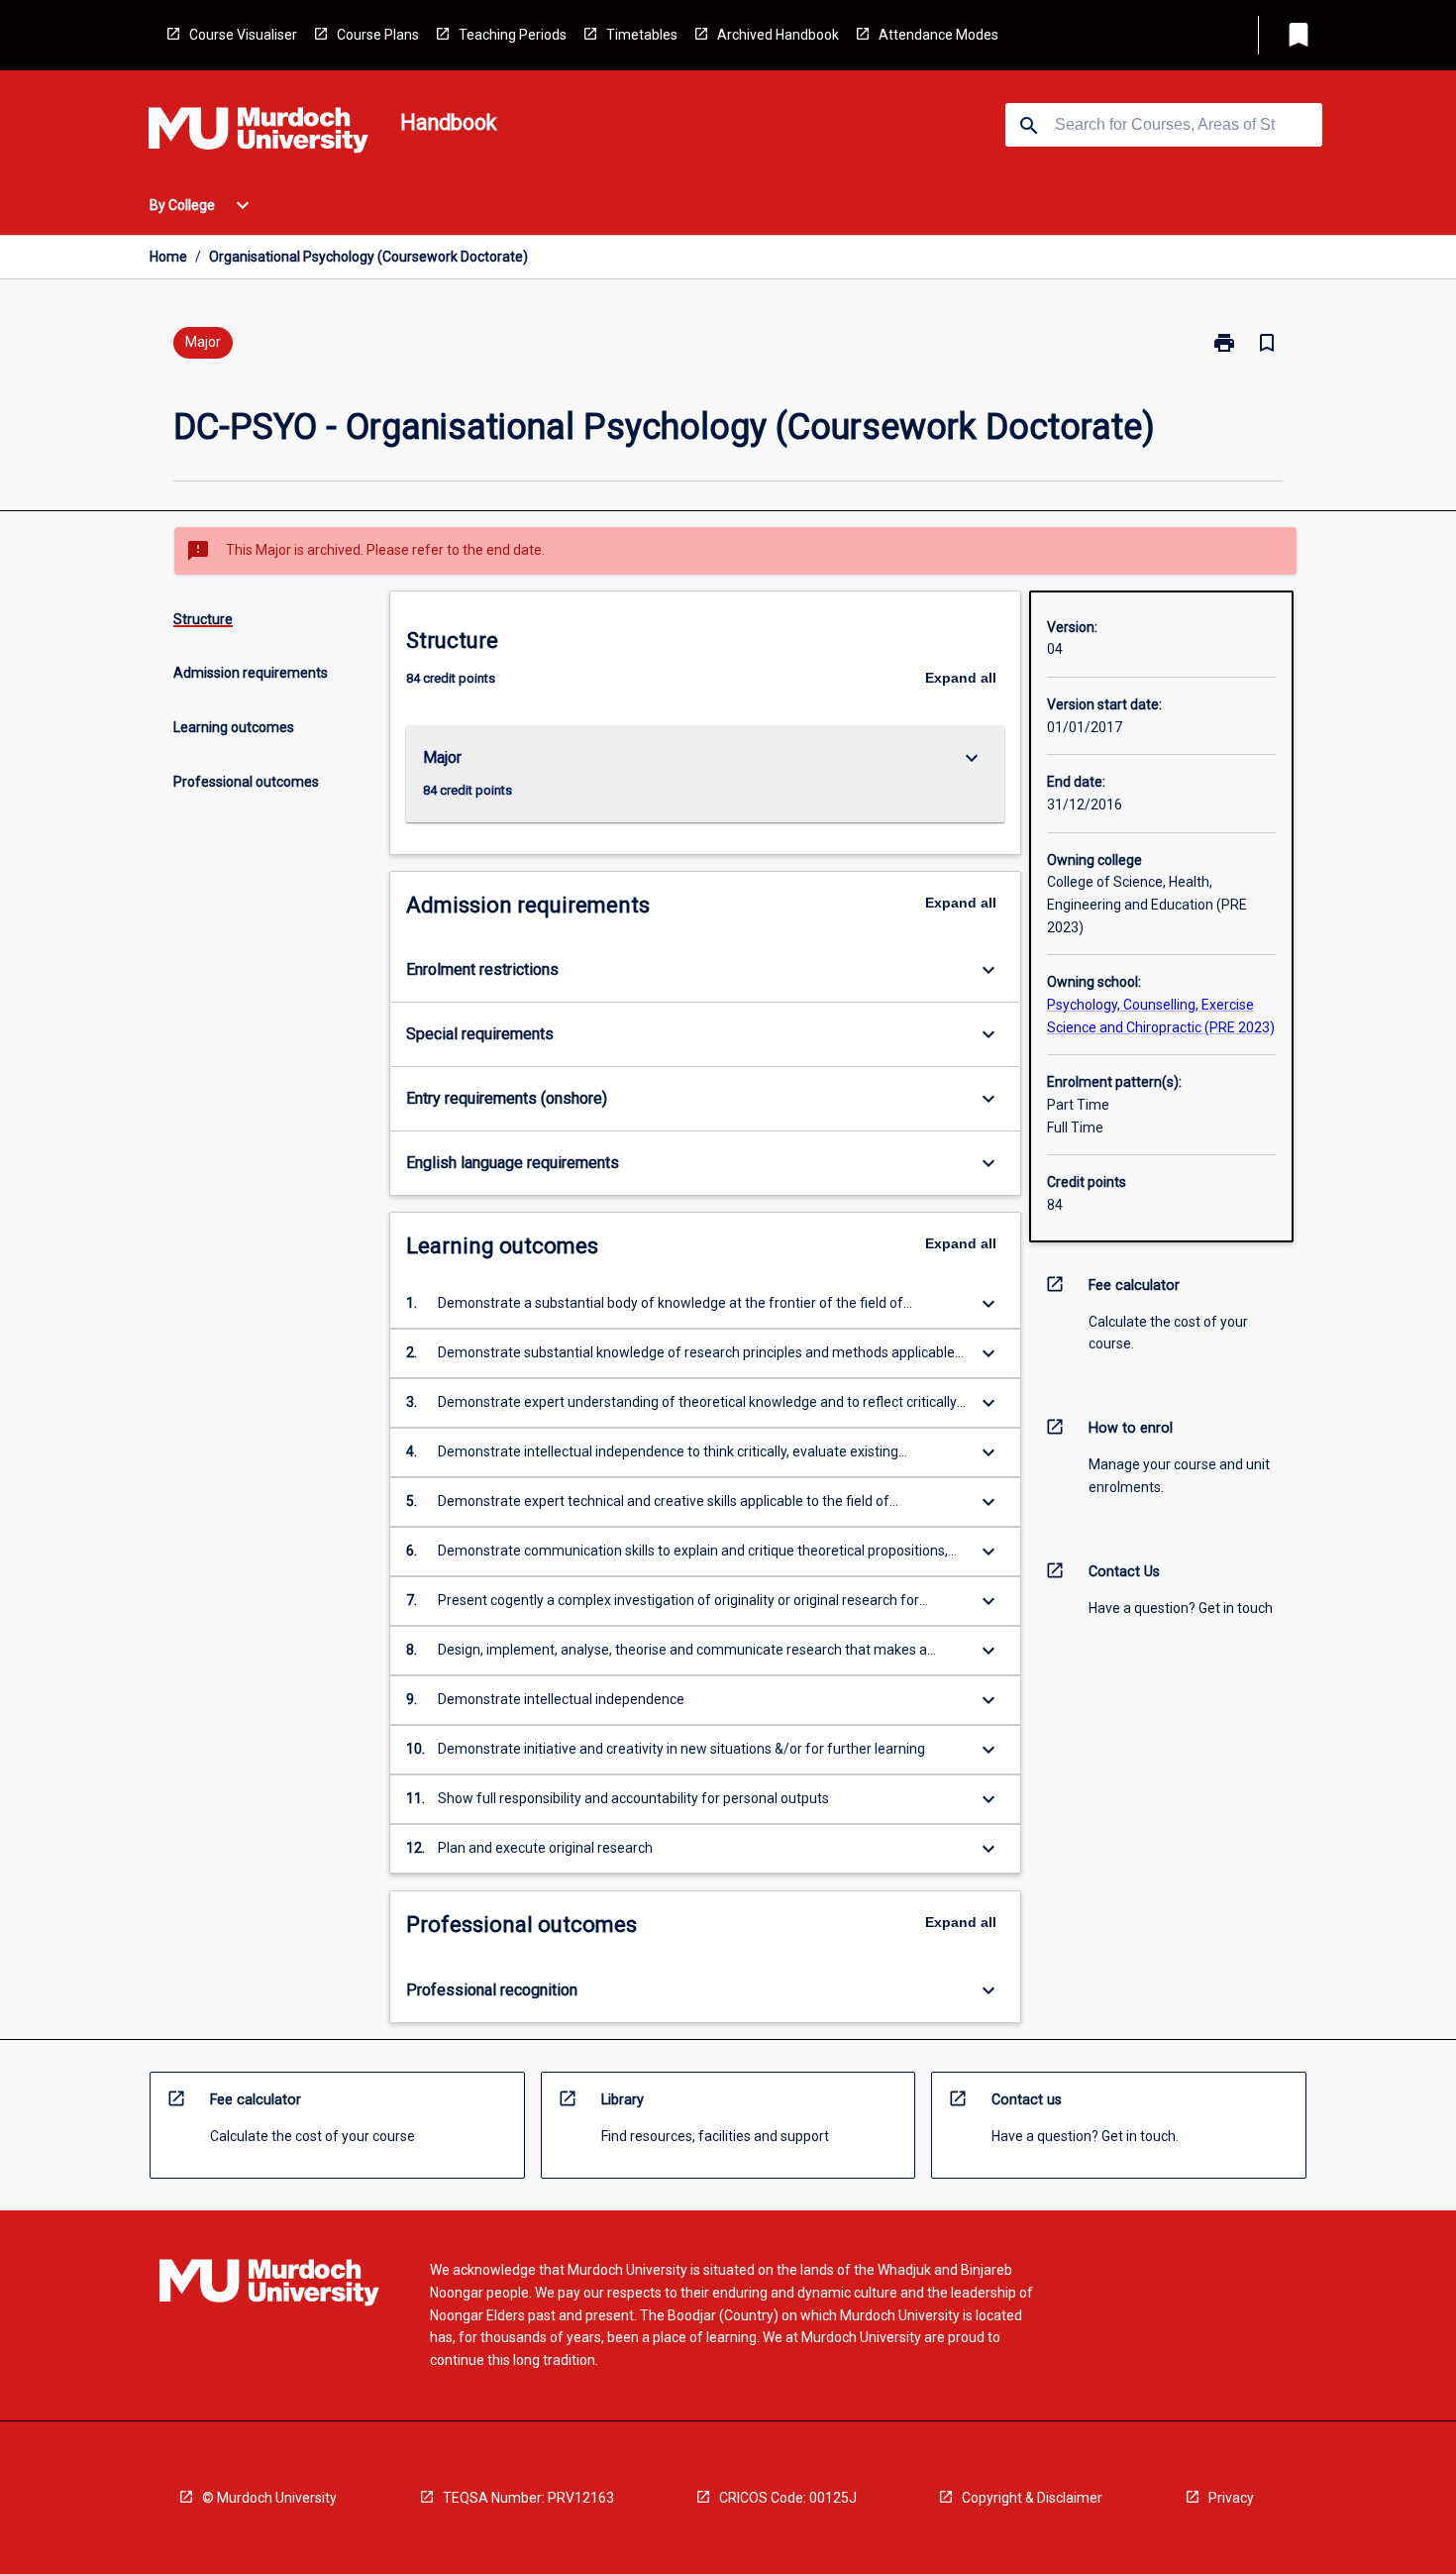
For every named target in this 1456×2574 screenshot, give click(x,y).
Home (168, 257)
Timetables (642, 35)
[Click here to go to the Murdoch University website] (259, 134)
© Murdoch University (269, 2498)
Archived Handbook (778, 35)
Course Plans (378, 35)
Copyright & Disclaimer (1032, 2498)
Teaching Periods (513, 35)
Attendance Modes (938, 35)
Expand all (961, 678)
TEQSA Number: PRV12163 (528, 2498)
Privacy (1231, 2498)
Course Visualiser (243, 35)
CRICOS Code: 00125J (788, 2498)
